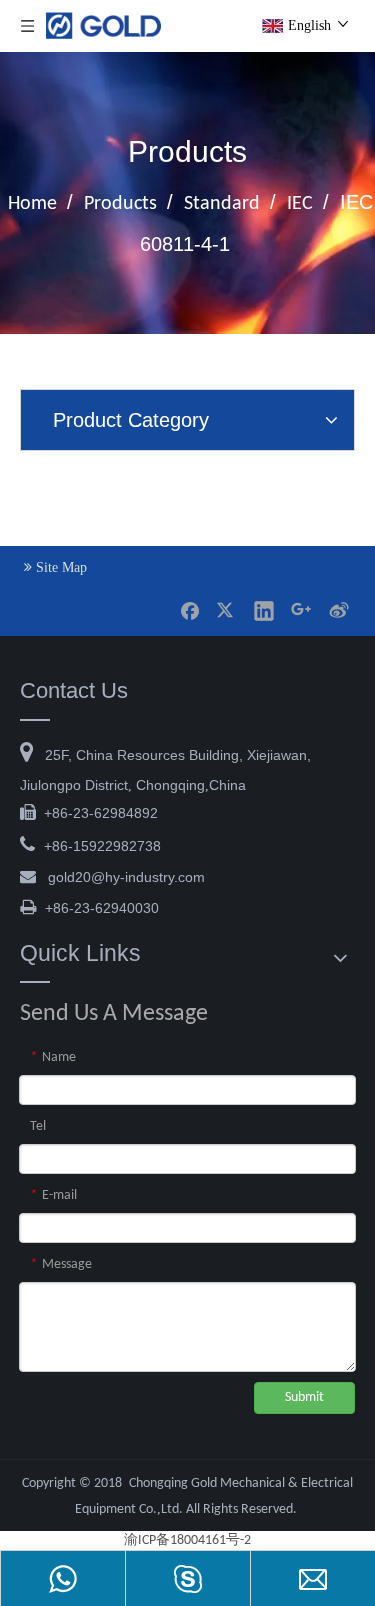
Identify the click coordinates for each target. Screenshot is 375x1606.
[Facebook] (190, 610)
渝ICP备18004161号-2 (187, 1540)
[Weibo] (338, 610)
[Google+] (301, 610)
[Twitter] (227, 610)
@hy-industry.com (126, 877)
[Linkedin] (264, 610)
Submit (304, 1397)
